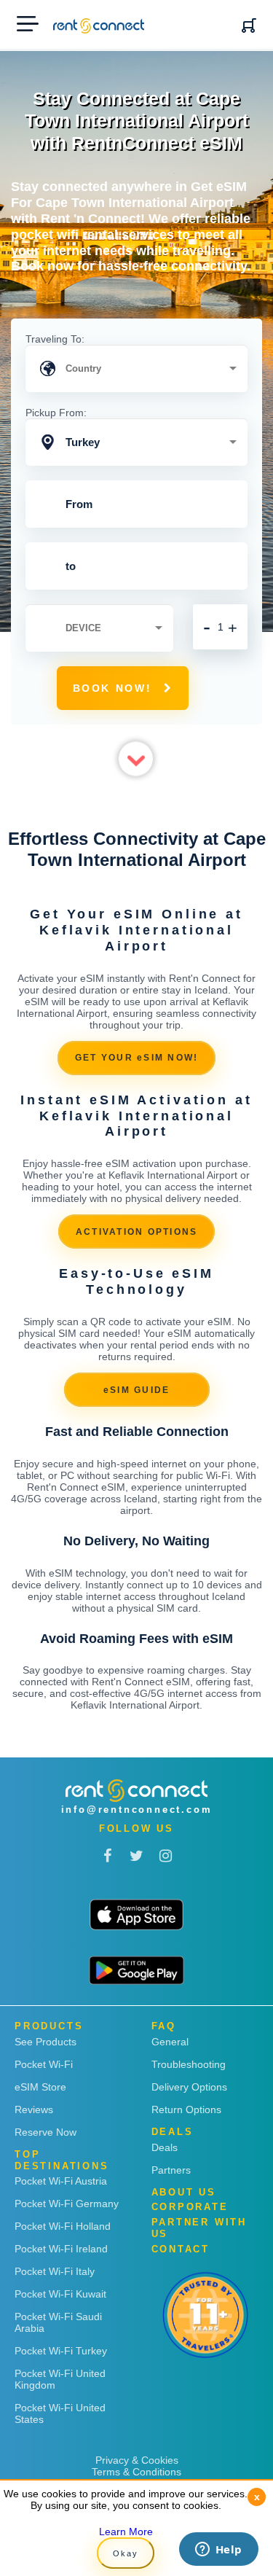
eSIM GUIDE (137, 1390)
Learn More (126, 2532)
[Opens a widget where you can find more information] (218, 2550)
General (170, 2042)
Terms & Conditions (136, 2472)
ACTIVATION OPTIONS (137, 1232)
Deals (165, 2147)
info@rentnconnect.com (137, 1810)
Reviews (34, 2109)
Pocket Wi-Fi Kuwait (60, 2294)
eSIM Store (40, 2087)
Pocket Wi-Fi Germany (67, 2204)
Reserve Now (45, 2132)
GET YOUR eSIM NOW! (137, 1058)
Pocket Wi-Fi (44, 2064)
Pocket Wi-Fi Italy (55, 2271)
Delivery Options (189, 2087)
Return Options (186, 2109)
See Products (45, 2042)
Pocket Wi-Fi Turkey (61, 2351)
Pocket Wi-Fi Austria (61, 2181)
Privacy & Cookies (137, 2460)
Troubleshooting (189, 2064)
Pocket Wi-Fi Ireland (61, 2249)
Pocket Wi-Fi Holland (63, 2226)
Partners (171, 2170)
